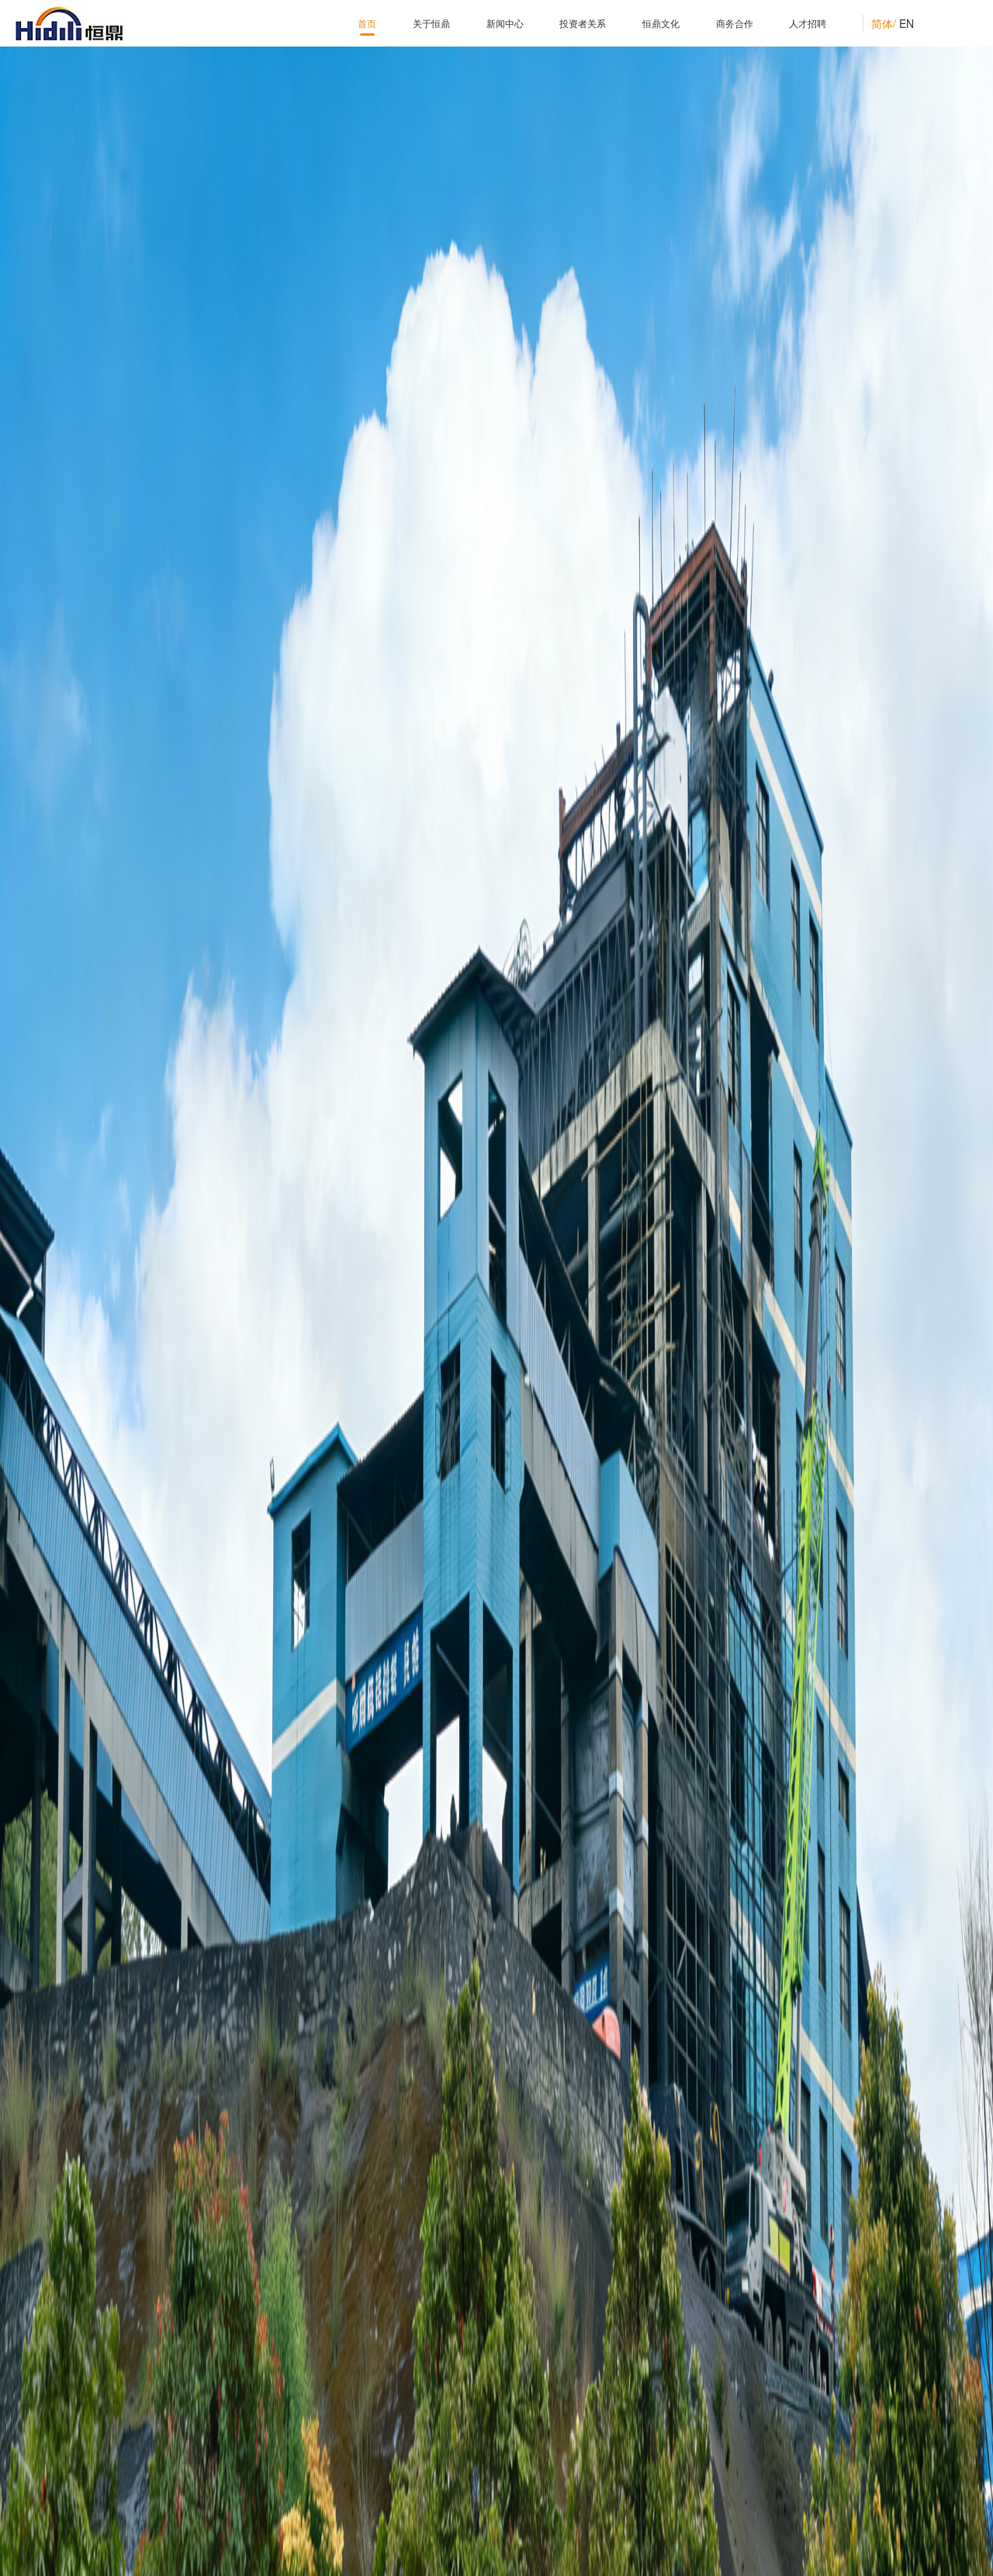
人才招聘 (808, 23)
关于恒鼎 (431, 23)
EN (907, 23)
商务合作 (735, 23)
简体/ (884, 23)
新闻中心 (505, 23)
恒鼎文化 (661, 23)
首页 (367, 23)
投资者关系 (583, 23)
